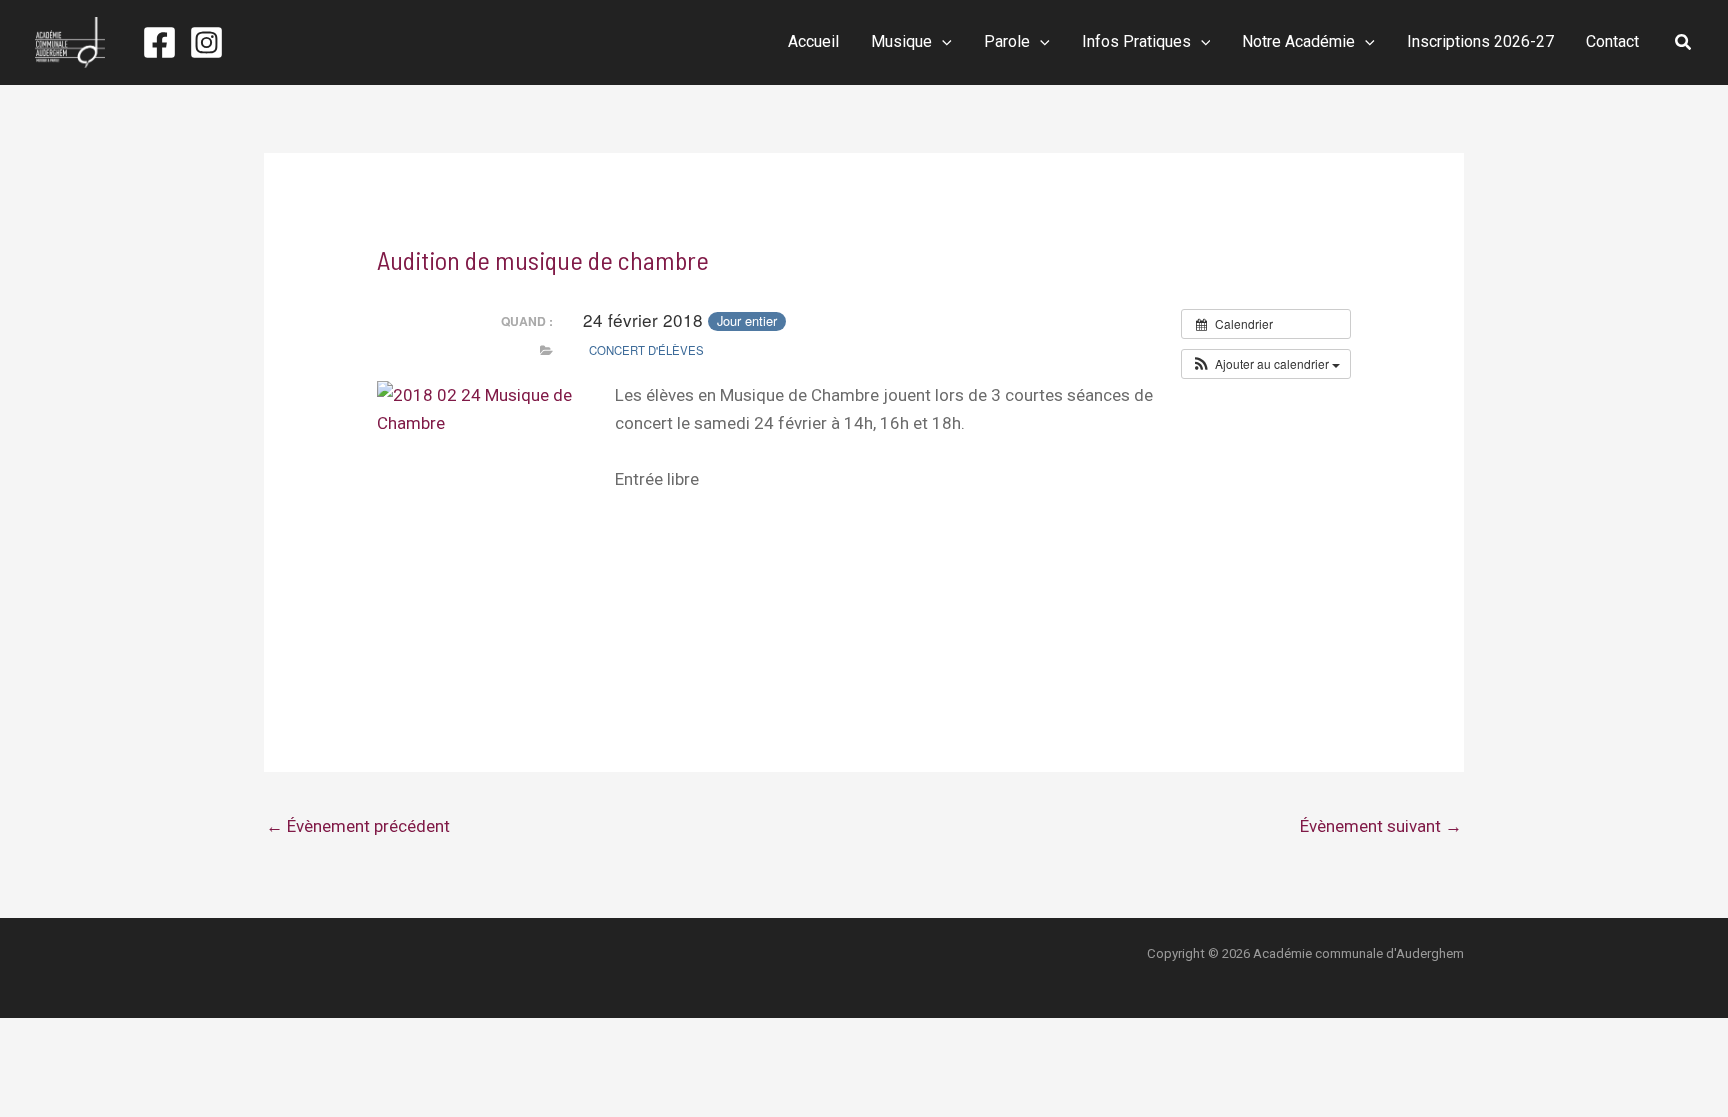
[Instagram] (206, 42)
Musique (901, 41)
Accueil (813, 41)
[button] (942, 42)
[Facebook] (159, 42)
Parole (1007, 41)
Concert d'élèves (646, 350)
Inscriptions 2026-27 (1480, 41)
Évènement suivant (1381, 826)
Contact (1612, 41)
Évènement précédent (358, 826)
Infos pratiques (1136, 41)
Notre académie (1298, 41)
